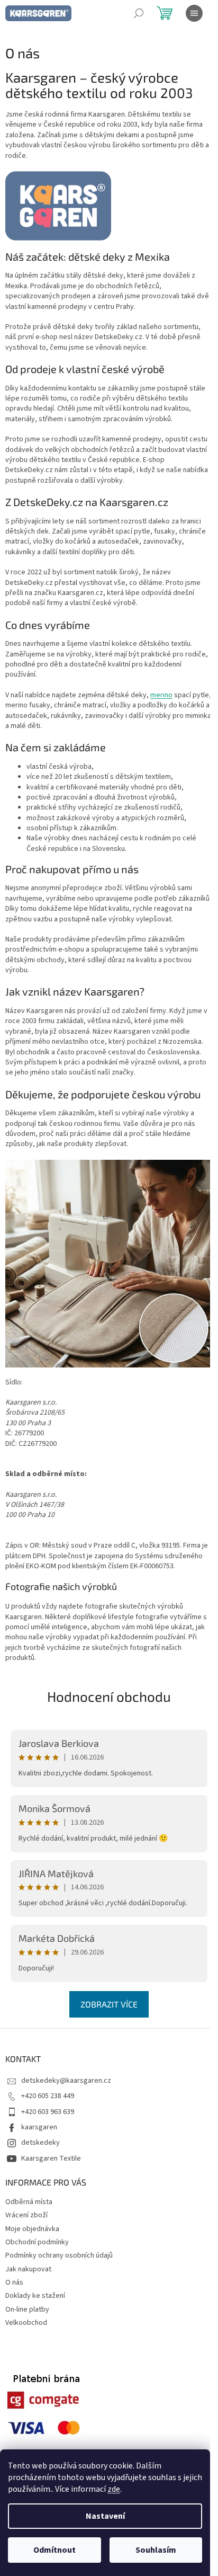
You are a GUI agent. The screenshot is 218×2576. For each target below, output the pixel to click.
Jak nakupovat (28, 2269)
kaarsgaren (39, 2127)
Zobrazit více (109, 2004)
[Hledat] (139, 13)
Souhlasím (156, 2550)
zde (114, 2489)
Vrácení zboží (26, 2215)
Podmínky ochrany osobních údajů (59, 2255)
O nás (14, 2282)
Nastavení (105, 2516)
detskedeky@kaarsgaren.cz (66, 2081)
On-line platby (27, 2309)
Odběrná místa (29, 2202)
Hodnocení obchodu (109, 1696)
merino (161, 695)
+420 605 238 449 (48, 2096)
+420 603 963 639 (48, 2112)
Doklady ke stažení (35, 2296)
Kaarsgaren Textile (51, 2158)
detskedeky (40, 2143)
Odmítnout (54, 2550)
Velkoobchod (26, 2323)
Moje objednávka (32, 2229)
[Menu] (194, 13)
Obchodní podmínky (37, 2242)
